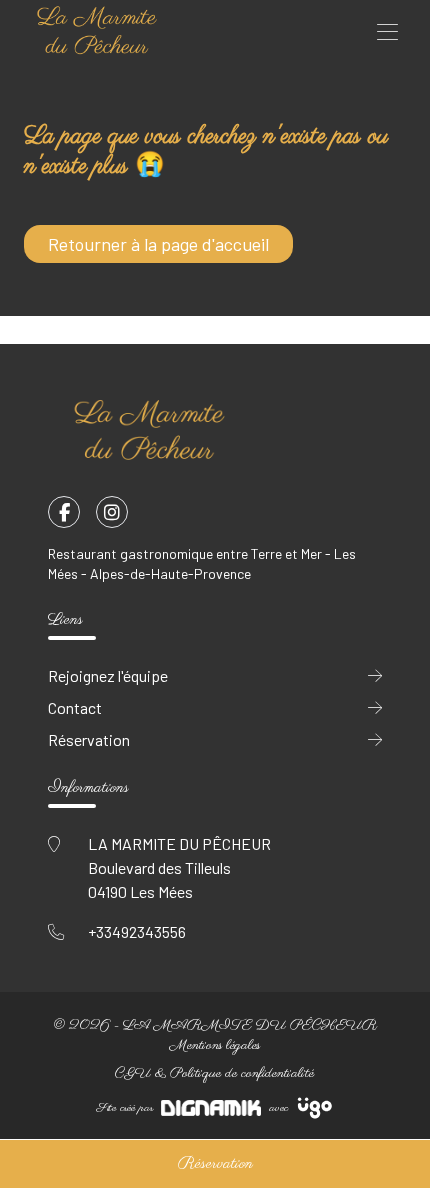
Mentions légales (215, 1045)
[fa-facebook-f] (64, 512)
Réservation (215, 1164)
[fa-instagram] (112, 512)
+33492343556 (137, 931)
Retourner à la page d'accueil (158, 244)
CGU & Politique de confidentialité (214, 1073)
